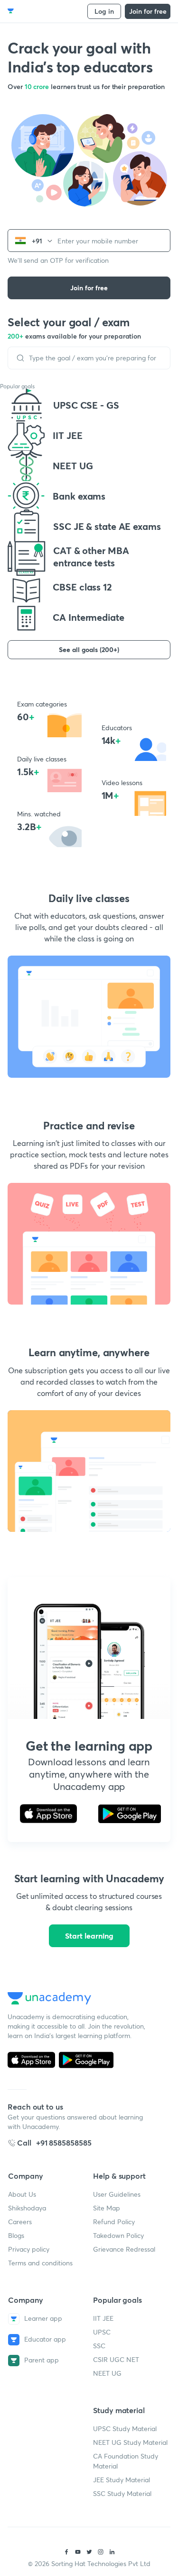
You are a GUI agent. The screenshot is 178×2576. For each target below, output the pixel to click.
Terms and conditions (40, 2263)
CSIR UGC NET (116, 2359)
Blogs (16, 2235)
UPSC (102, 2332)
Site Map (107, 2208)
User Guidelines (117, 2194)
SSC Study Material (122, 2493)
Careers (20, 2222)
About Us (22, 2194)
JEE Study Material (122, 2480)
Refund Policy (114, 2222)
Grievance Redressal (124, 2249)
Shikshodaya (27, 2208)
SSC (99, 2346)
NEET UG (107, 2373)
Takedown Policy (118, 2235)
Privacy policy (29, 2249)
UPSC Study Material (125, 2428)
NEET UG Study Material (130, 2442)
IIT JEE (103, 2318)
